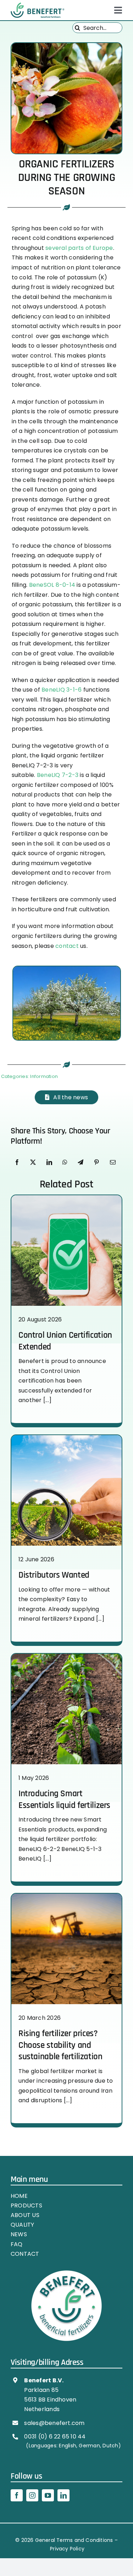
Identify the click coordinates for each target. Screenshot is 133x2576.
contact (67, 946)
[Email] (113, 1163)
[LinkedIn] (49, 1163)
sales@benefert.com (54, 2423)
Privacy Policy (67, 2549)
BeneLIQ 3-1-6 (62, 690)
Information (44, 1076)
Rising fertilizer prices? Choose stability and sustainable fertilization (60, 2045)
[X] (33, 1163)
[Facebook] (17, 1163)
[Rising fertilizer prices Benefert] (66, 1896)
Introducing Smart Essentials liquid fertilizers (64, 1799)
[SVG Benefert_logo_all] (37, 5)
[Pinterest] (96, 1163)
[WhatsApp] (65, 1163)
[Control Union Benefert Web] (66, 1198)
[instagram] (32, 2495)
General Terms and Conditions (74, 2540)
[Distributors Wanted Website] (66, 1438)
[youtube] (48, 2495)
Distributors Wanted (54, 1575)
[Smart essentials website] (66, 1656)
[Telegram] (81, 1163)
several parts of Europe (79, 248)
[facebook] (17, 2495)
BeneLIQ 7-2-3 (58, 775)
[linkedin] (63, 2495)
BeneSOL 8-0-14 (52, 585)
